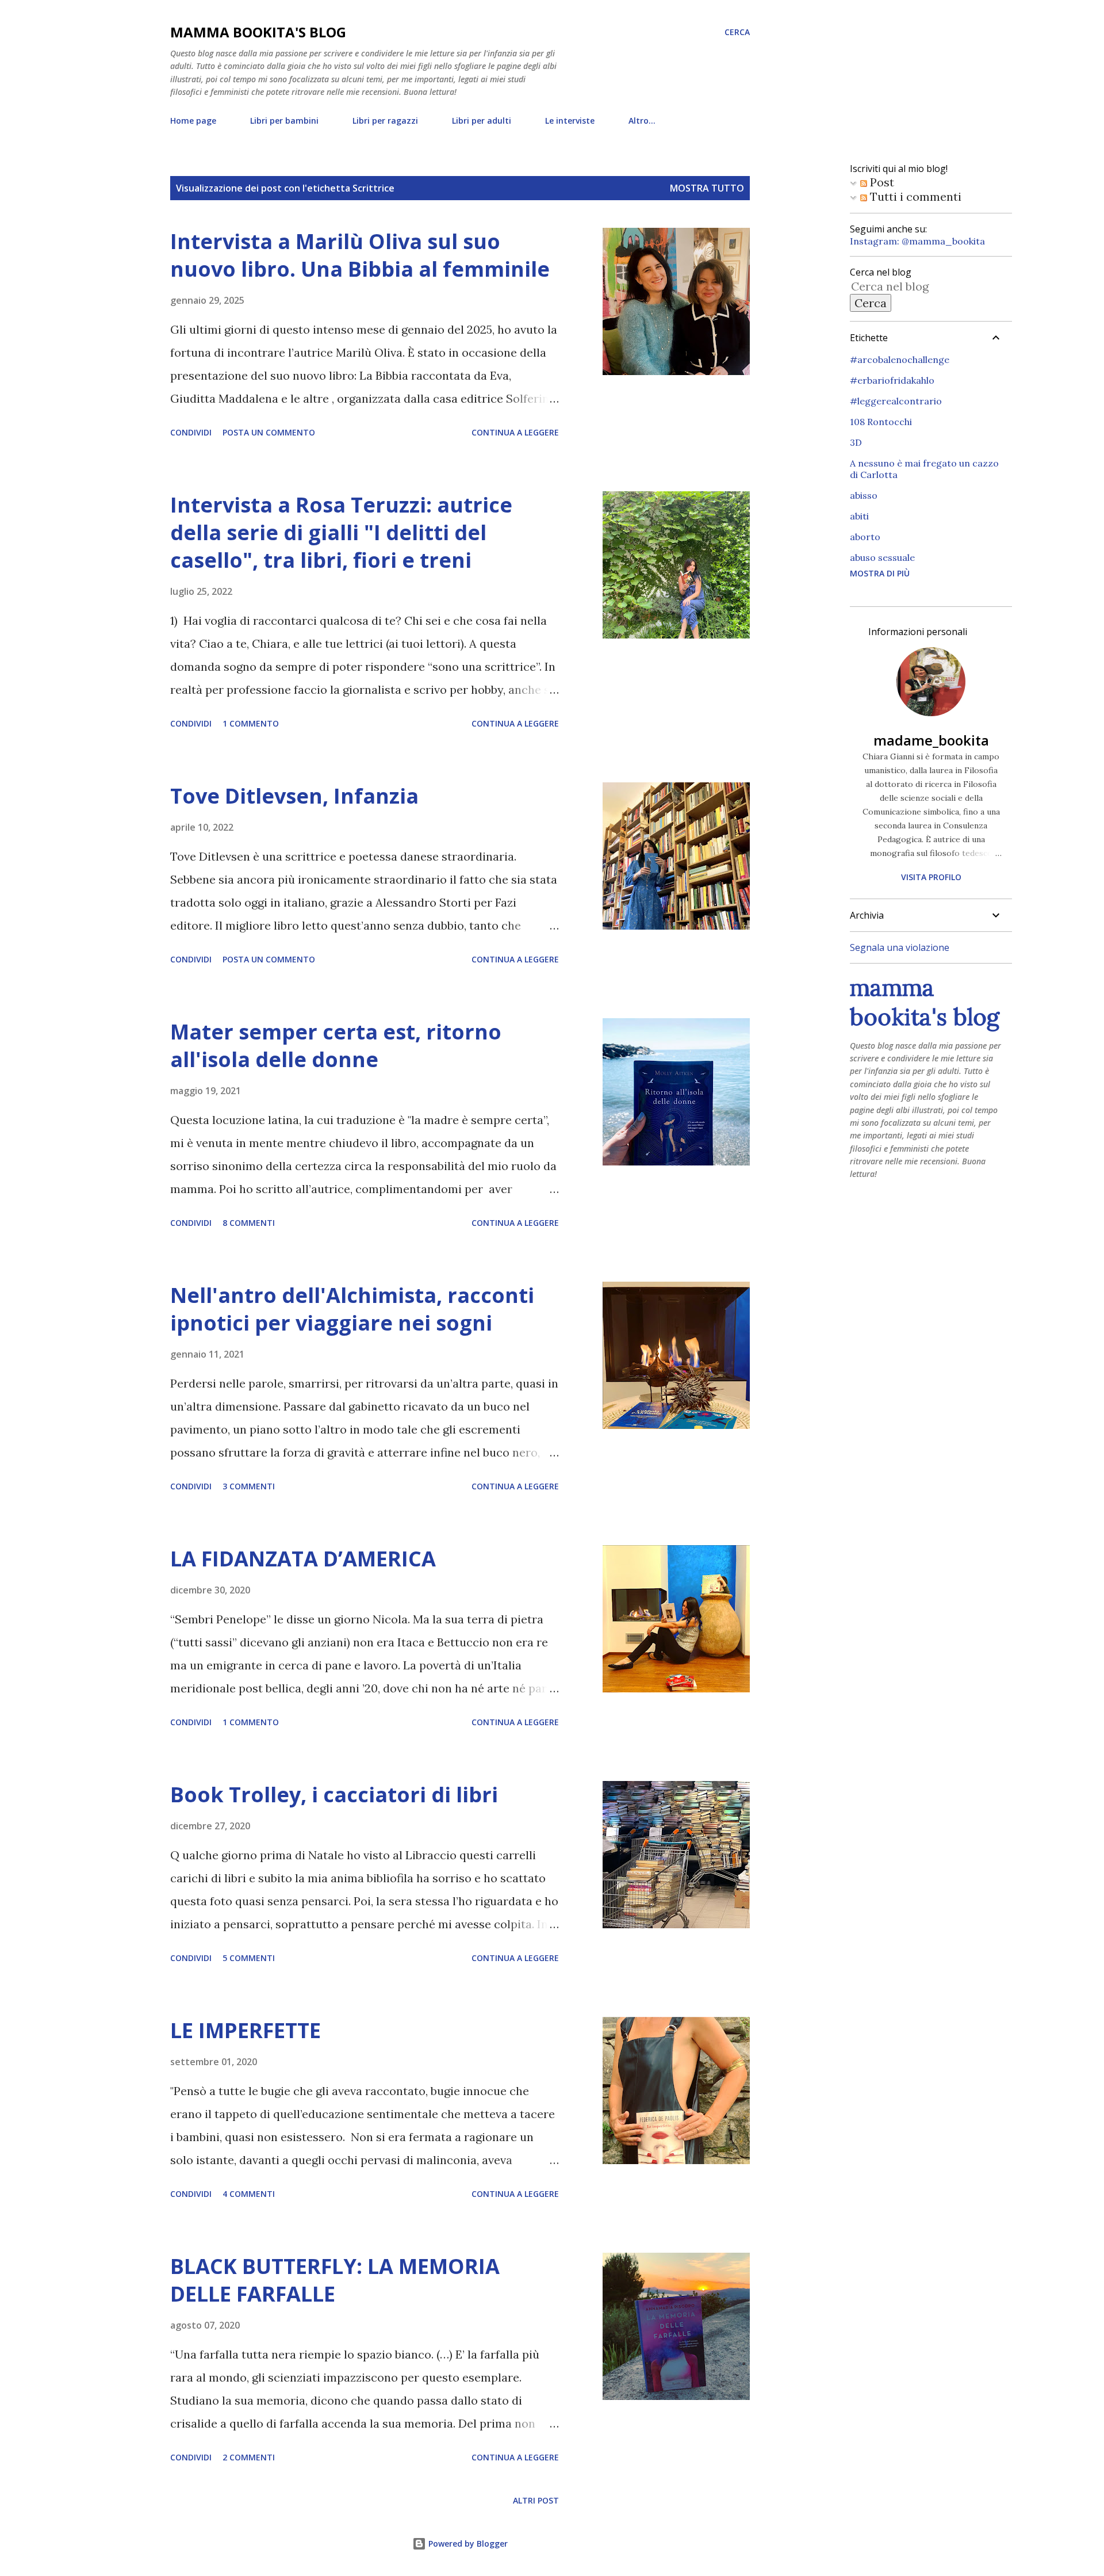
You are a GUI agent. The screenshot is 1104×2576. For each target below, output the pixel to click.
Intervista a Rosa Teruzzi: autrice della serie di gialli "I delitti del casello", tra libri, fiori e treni (341, 532)
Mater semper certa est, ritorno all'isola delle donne (336, 1046)
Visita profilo (931, 877)
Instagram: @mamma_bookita (917, 241)
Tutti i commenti (914, 196)
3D (856, 442)
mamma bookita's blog (258, 32)
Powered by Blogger (467, 2543)
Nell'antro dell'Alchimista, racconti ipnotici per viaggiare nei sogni (352, 1309)
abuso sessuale (882, 557)
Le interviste (570, 121)
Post (881, 182)
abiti (859, 516)
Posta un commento (269, 432)
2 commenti (249, 2457)
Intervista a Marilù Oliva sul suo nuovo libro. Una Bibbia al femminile (360, 255)
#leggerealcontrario (896, 401)
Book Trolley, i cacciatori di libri (334, 1795)
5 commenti (249, 1958)
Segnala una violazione (900, 947)
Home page (193, 121)
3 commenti (249, 1486)
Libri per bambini (284, 121)
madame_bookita (931, 740)
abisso (864, 495)
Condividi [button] (191, 432)
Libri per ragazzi (385, 121)
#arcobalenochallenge (900, 360)
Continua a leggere (515, 432)
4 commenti (249, 2194)
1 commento (251, 723)
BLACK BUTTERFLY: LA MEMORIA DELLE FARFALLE (335, 2280)
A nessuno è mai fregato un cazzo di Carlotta (924, 469)
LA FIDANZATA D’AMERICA (303, 1559)
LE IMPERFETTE (246, 2030)
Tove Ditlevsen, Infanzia (294, 796)
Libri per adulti (482, 121)
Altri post (536, 2500)
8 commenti (249, 1223)
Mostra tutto (707, 188)
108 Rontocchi (881, 422)
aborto (865, 537)
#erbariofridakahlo (892, 380)
